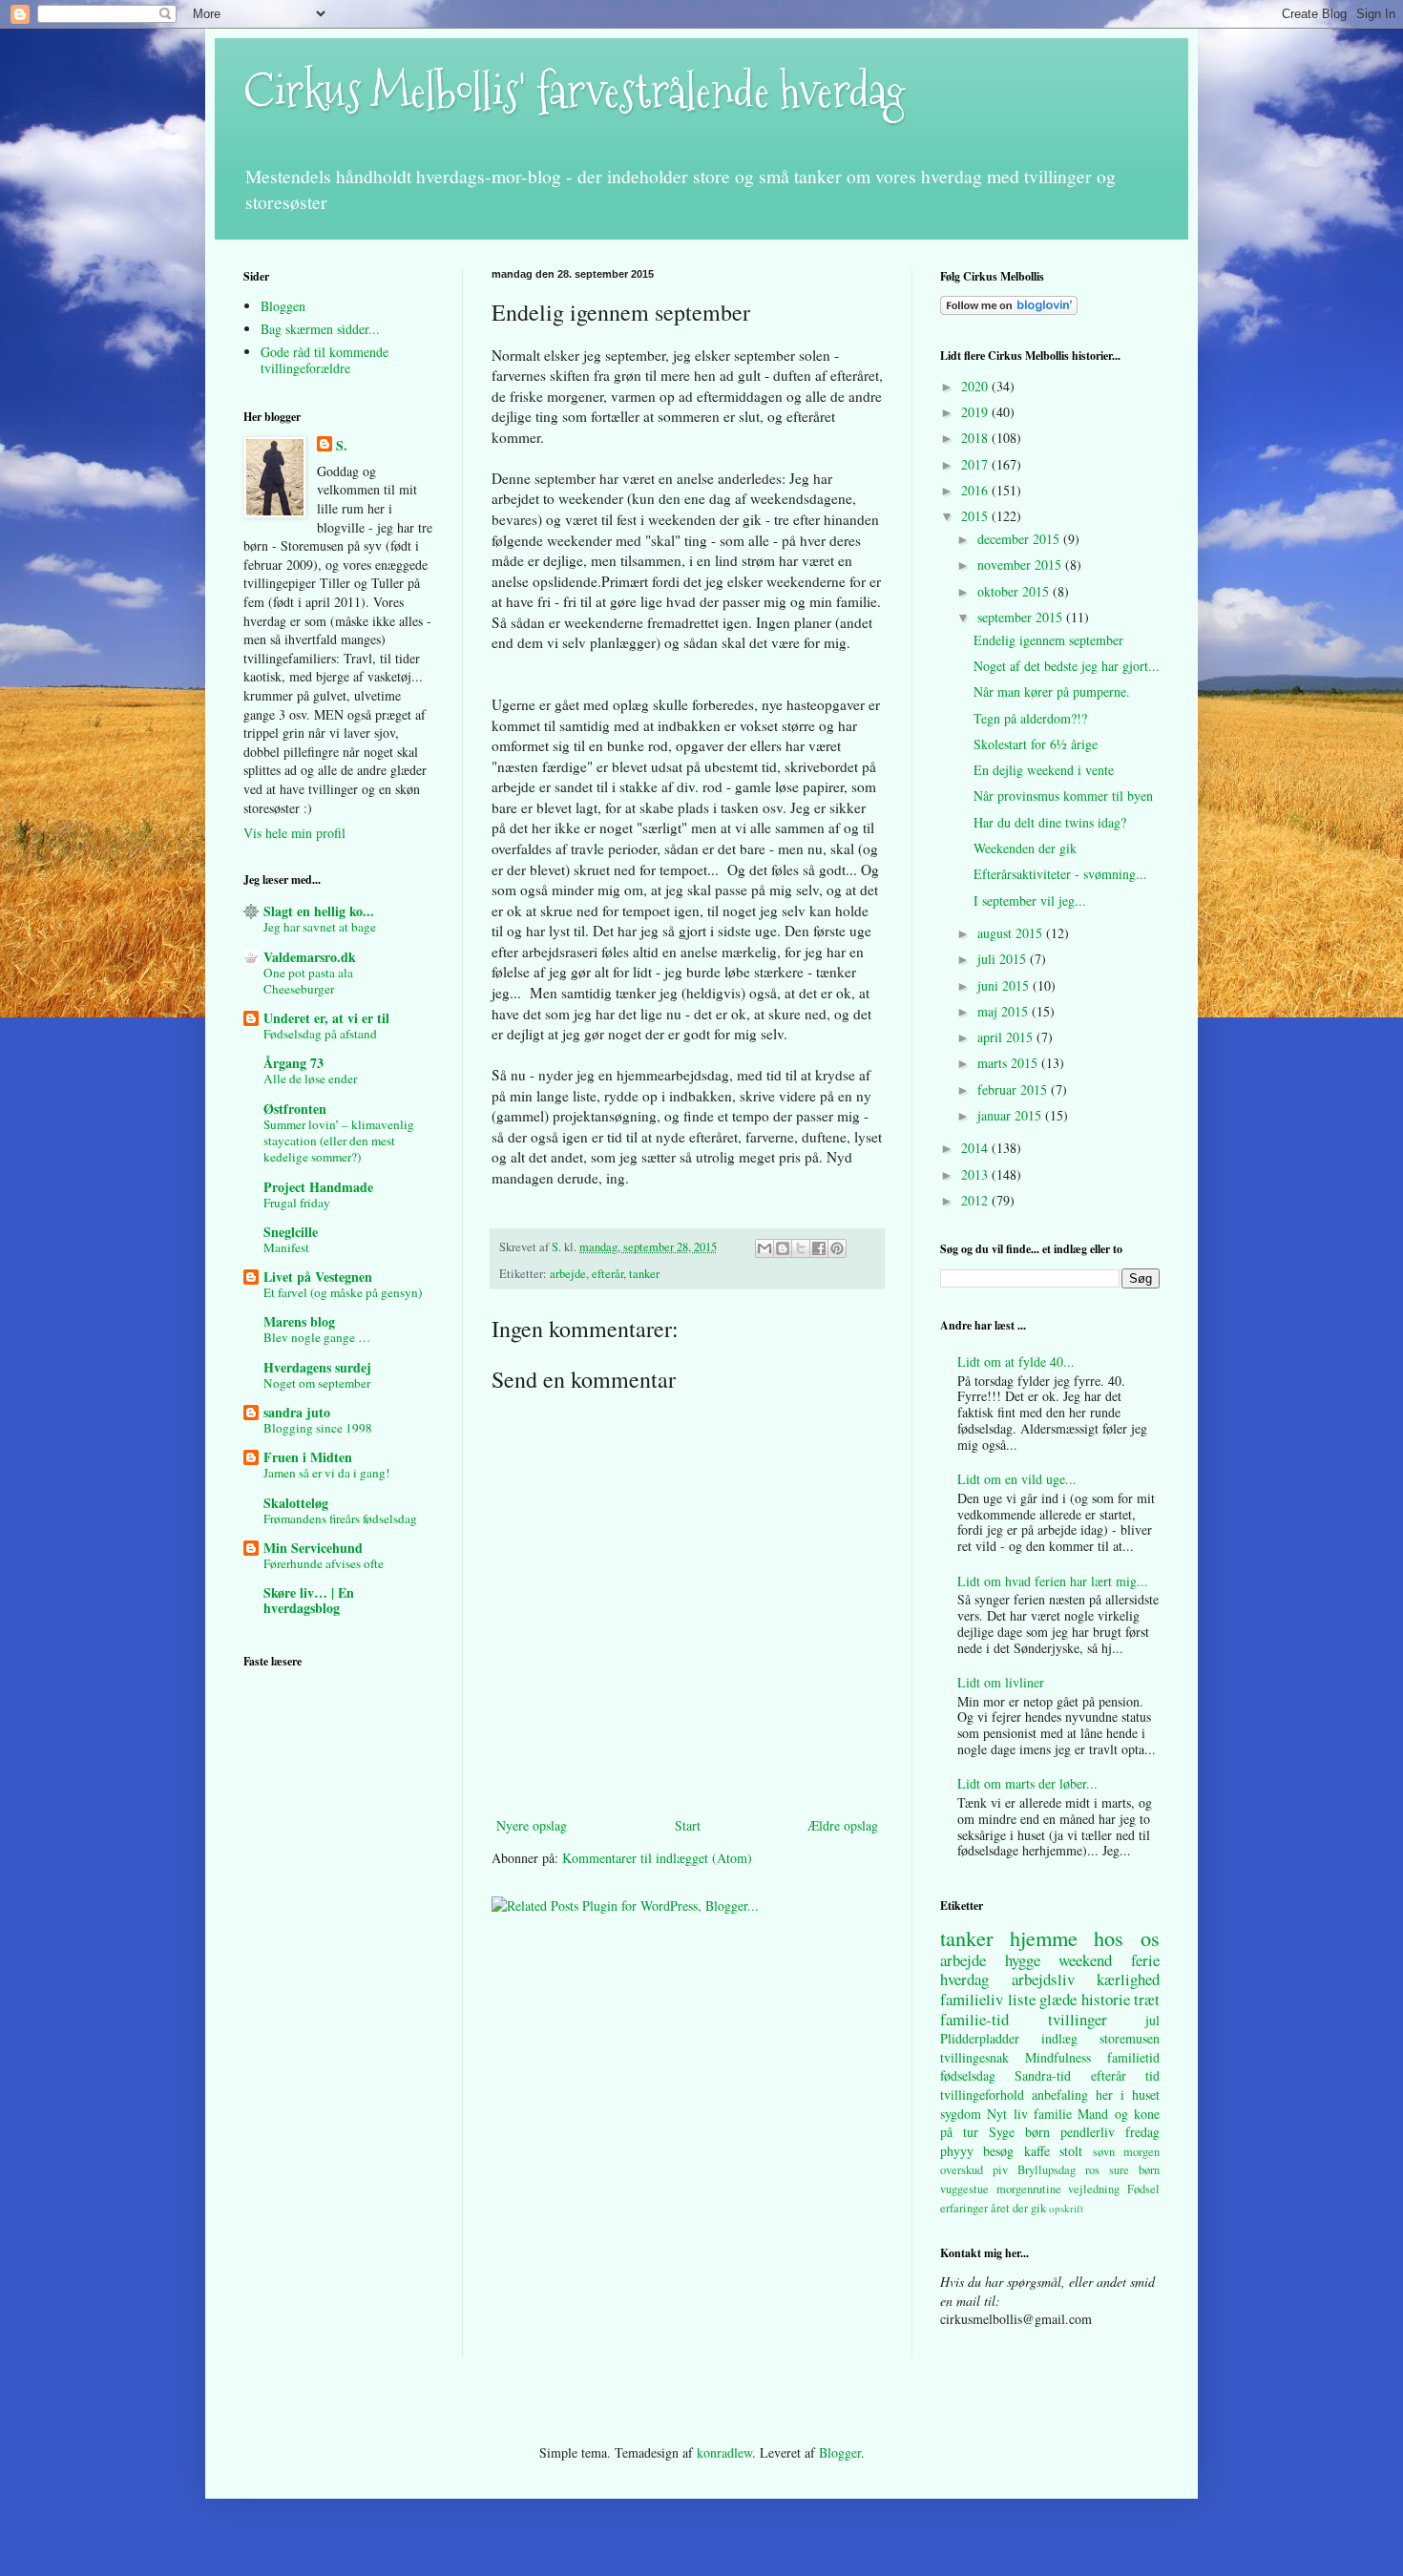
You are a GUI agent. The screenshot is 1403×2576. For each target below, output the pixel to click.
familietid (1133, 2057)
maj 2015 (1005, 1011)
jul (1152, 2020)
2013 (976, 1174)
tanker (644, 1274)
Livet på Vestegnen (318, 1277)
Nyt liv (1007, 2114)
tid (1152, 2075)
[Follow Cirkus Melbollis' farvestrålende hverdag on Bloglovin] (1009, 310)
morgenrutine (1029, 2189)
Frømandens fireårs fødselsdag (340, 1518)
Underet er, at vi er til (326, 1018)
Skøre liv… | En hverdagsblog (309, 1600)
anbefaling (1060, 2094)
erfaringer (964, 2208)
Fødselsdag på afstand (320, 1034)
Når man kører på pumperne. (1052, 691)
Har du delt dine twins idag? (1050, 822)
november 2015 (1021, 565)
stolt (1071, 2151)
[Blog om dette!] (783, 1248)
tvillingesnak (974, 2057)
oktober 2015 (1015, 591)
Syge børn (1019, 2132)
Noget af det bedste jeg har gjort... (1067, 666)
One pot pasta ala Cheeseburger (308, 981)
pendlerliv (1088, 2132)
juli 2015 (1004, 959)
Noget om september (317, 1383)
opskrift (1066, 2208)
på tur (959, 2132)
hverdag (964, 1979)
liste (1022, 1999)
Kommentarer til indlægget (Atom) (657, 1858)
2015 (976, 516)
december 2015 (1020, 539)
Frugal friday (297, 1203)
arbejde (568, 1274)
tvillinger (1078, 2019)
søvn (1104, 2152)
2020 (976, 386)
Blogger (840, 2452)
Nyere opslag (532, 1825)
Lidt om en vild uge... (1017, 1479)
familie (1053, 2114)
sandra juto (297, 1412)
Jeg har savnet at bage (320, 927)
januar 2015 (1011, 1115)
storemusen (1130, 2038)
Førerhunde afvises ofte (324, 1563)
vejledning (1094, 2189)
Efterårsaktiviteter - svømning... (1060, 874)
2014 (976, 1148)
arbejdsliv (1043, 1979)
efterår (607, 1274)
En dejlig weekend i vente (1044, 770)
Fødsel (1143, 2189)
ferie (1145, 1960)
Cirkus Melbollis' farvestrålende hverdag (574, 91)
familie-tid (974, 2019)
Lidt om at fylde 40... (1016, 1361)
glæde (1058, 1999)
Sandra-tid (1043, 2075)
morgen (1141, 2152)
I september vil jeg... (1030, 901)
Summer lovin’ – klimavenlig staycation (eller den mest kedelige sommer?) (339, 1141)
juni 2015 (1005, 985)
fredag (1142, 2132)
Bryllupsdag (1047, 2170)
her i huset (1128, 2094)
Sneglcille (291, 1232)
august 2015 (1012, 933)
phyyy (957, 2151)
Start (688, 1825)
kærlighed (1128, 1979)
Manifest (286, 1247)
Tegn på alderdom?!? (1030, 718)
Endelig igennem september (1048, 640)
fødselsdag (968, 2075)
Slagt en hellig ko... (319, 911)
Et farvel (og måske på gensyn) (343, 1292)
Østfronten (295, 1109)
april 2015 (1007, 1037)
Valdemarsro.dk (310, 957)
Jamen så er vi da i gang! (326, 1473)
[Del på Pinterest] (837, 1248)
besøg (998, 2151)
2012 (976, 1200)
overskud (962, 2170)
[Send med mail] (764, 1248)
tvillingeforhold (982, 2094)
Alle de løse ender (310, 1079)
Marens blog (299, 1321)
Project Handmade (318, 1187)
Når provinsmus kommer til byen (1063, 796)
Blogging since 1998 (318, 1428)
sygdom (961, 2114)
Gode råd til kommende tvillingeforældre (325, 360)
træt (1147, 1999)
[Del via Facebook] (819, 1248)
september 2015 (1022, 617)
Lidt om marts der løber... (1027, 1783)
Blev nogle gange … (317, 1337)
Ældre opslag (843, 1825)
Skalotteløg (296, 1503)
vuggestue (964, 2189)
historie (1106, 1999)
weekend (1085, 1960)
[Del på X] (801, 1248)
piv (1000, 2170)
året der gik (1018, 2208)
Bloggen (283, 306)
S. (342, 446)
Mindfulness (1058, 2057)
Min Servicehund (313, 1548)
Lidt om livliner (1001, 1682)
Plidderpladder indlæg (1009, 2038)
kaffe (1037, 2151)
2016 (976, 490)
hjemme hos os (1085, 1937)
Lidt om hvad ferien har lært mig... (1053, 1581)
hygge (1023, 1960)
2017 (976, 464)
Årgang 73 (293, 1063)
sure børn (1134, 2170)
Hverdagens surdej (317, 1367)
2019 (976, 412)
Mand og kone (1119, 2114)
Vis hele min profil (294, 833)
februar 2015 (1014, 1089)
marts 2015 (1009, 1063)
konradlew (724, 2452)
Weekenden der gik (1025, 848)
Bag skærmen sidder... (320, 329)
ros (1092, 2170)
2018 (976, 438)
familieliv (972, 1999)
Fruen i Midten (308, 1457)
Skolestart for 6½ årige (1036, 744)
